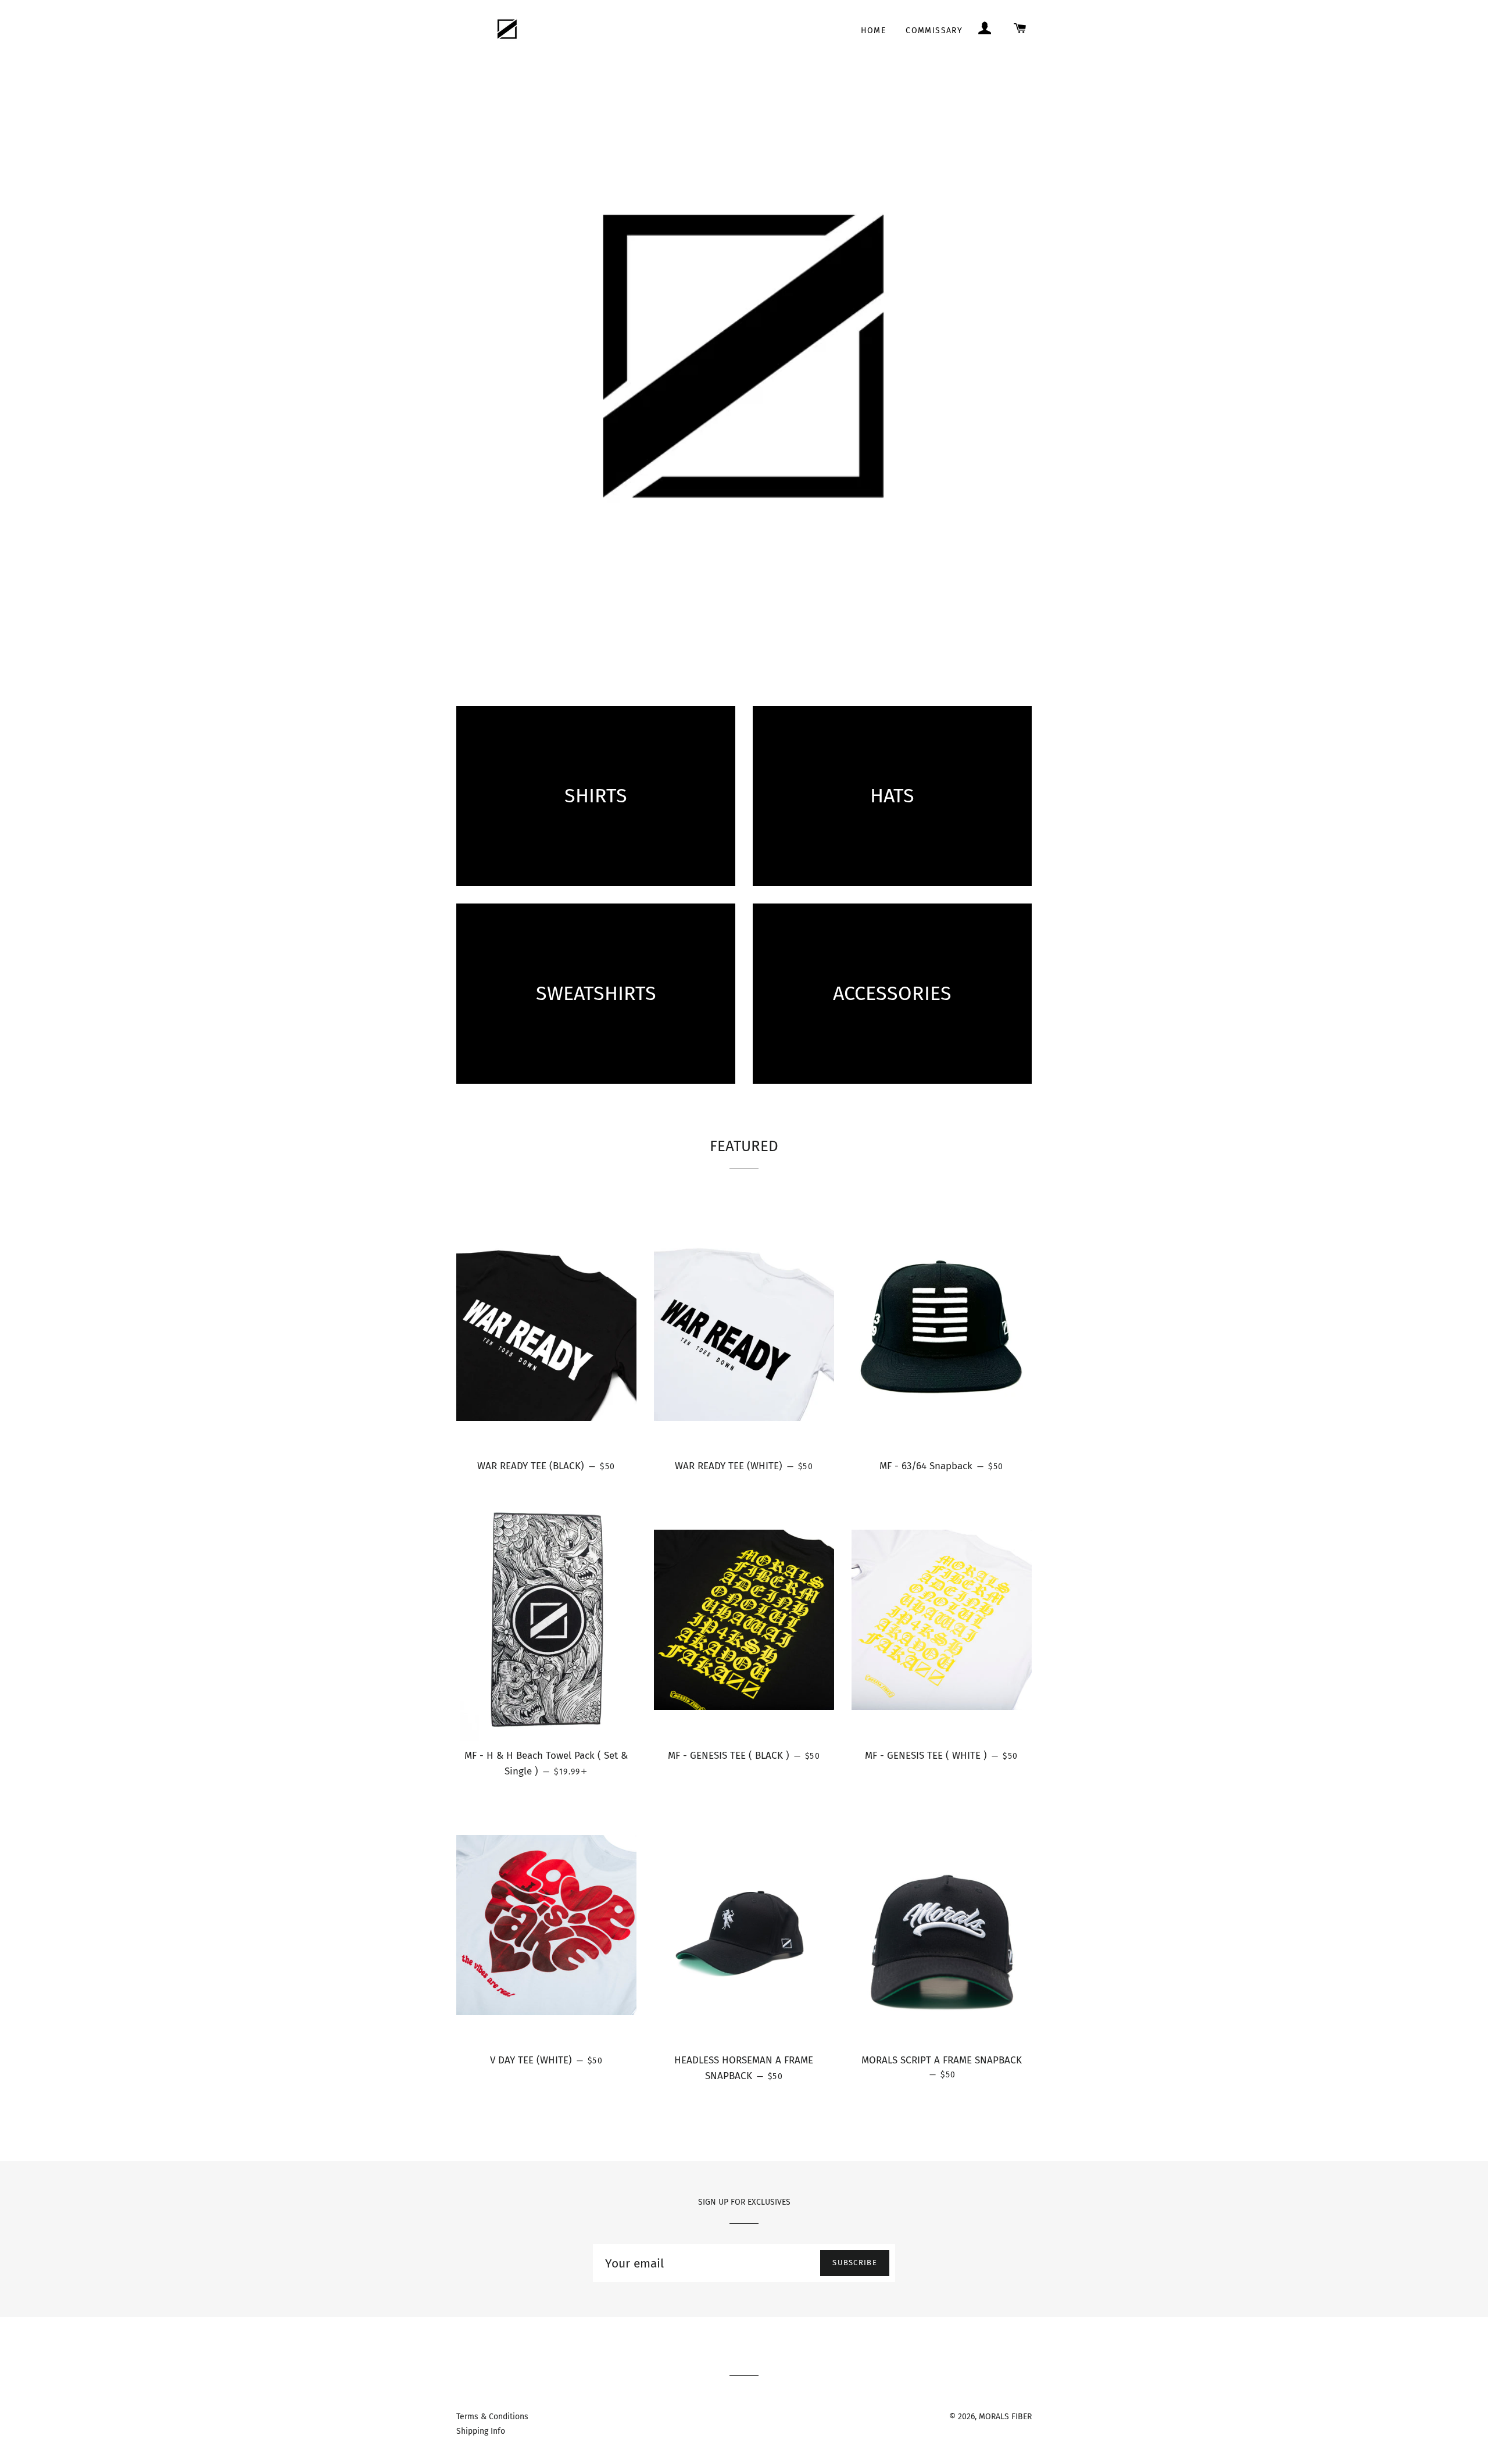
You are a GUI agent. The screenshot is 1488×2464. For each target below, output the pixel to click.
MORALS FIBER (1005, 2417)
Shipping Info (481, 2431)
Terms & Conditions (492, 2417)
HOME (874, 31)
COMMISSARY (934, 31)
